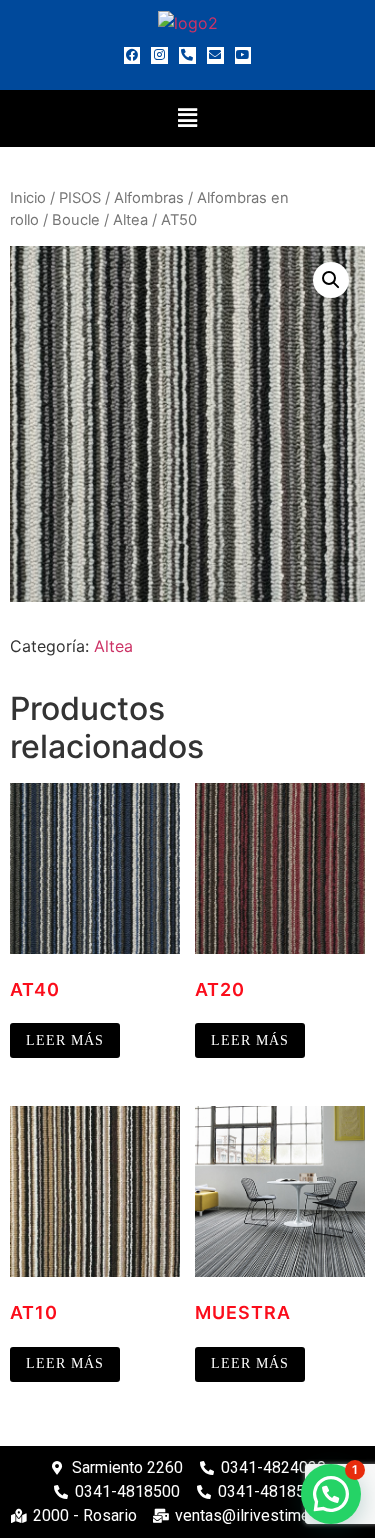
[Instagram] (159, 55)
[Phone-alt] (187, 55)
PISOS (80, 198)
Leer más (65, 1040)
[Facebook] (132, 55)
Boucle (76, 220)
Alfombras (149, 198)
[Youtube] (243, 55)
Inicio (28, 198)
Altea (130, 220)
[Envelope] (215, 55)
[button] (187, 118)
